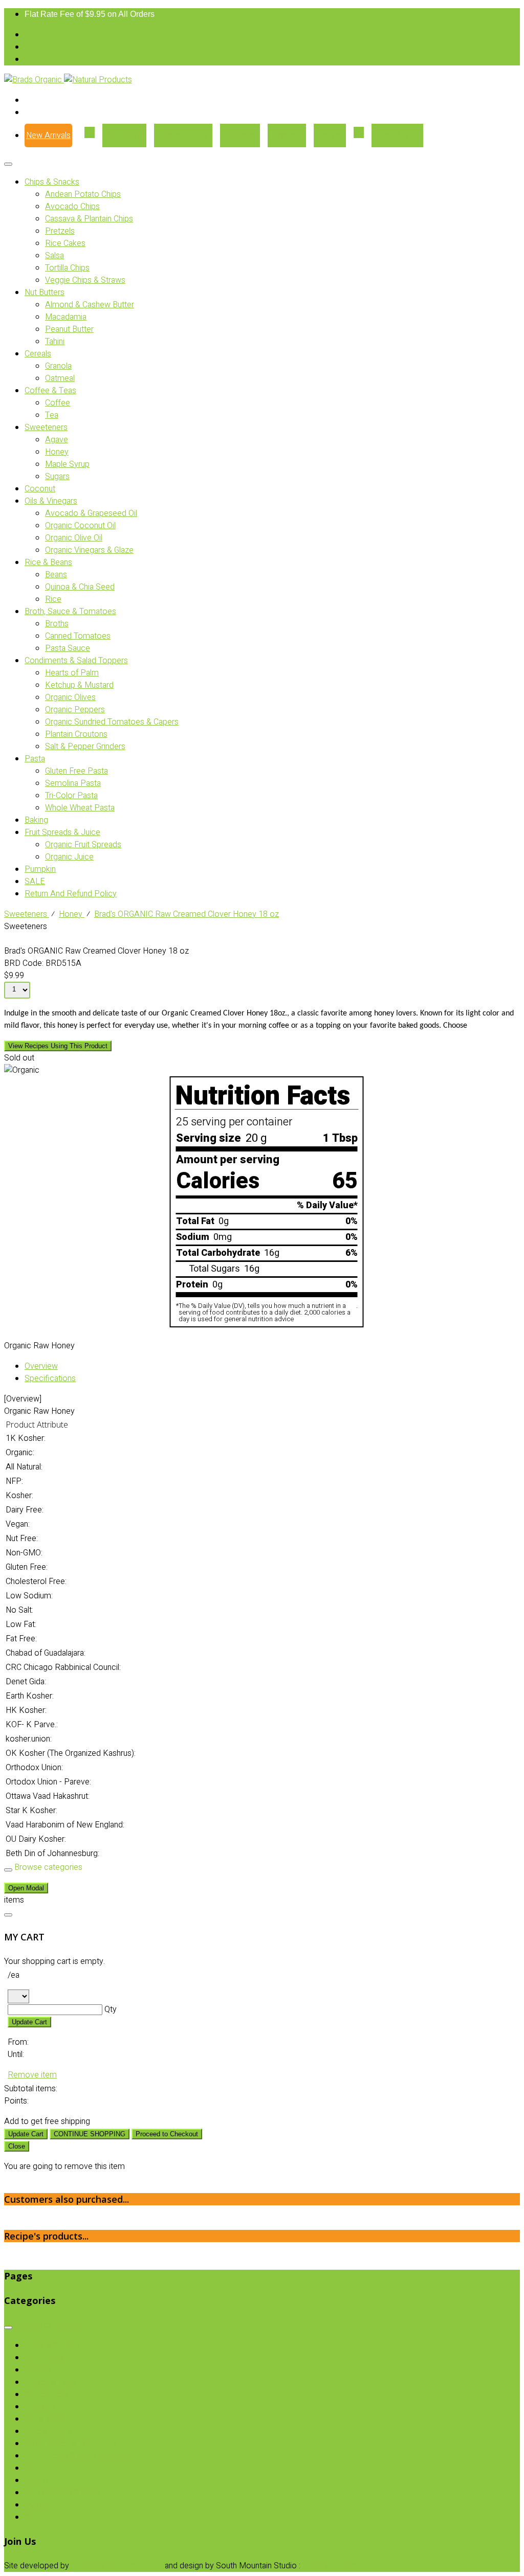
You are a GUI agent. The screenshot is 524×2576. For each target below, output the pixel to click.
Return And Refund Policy (71, 894)
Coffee (58, 403)
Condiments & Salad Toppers (76, 661)
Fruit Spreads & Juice (62, 832)
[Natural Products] (98, 80)
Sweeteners (46, 427)
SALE (35, 882)
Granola (58, 366)
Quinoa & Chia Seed (80, 587)
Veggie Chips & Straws (85, 280)
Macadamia (66, 317)
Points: (16, 2101)
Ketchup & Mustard (79, 685)
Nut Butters (45, 292)
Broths (57, 624)
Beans (56, 575)
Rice (53, 599)
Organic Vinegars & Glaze (89, 550)
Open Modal (26, 1888)
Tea (52, 415)
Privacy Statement (335, 2566)
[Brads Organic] (34, 80)
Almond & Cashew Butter (90, 305)
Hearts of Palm (72, 673)
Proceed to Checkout (167, 2134)
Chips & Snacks (52, 182)
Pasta (35, 759)
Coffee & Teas (50, 391)
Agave (57, 440)
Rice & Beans (48, 562)
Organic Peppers (75, 710)
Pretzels (60, 231)
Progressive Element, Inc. (117, 2566)
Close (17, 2146)
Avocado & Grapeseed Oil (91, 513)
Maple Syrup (67, 464)
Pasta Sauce (68, 648)
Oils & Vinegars (51, 501)
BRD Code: (24, 963)
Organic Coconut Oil (80, 526)
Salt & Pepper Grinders (85, 747)
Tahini (55, 342)
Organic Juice (69, 857)
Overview (41, 1366)
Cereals (38, 354)
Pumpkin (40, 869)
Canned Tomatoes (78, 636)
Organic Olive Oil (74, 538)
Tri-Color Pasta (71, 796)
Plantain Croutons (76, 734)
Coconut (40, 489)
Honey (57, 452)
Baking (36, 820)
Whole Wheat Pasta (80, 808)
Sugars (57, 477)
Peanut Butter (69, 329)
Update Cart (29, 2022)
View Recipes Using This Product (58, 1046)
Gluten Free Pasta (77, 771)
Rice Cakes (65, 243)
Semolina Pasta (73, 783)
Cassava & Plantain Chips (89, 219)
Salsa (54, 256)
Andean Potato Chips (83, 194)
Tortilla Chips (67, 268)
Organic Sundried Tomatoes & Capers (112, 722)
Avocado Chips (72, 207)
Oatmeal (60, 378)
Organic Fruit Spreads (83, 845)
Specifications (50, 1379)
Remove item (32, 2075)
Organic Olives (70, 697)
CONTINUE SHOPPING (90, 2134)
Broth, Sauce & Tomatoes (70, 612)
